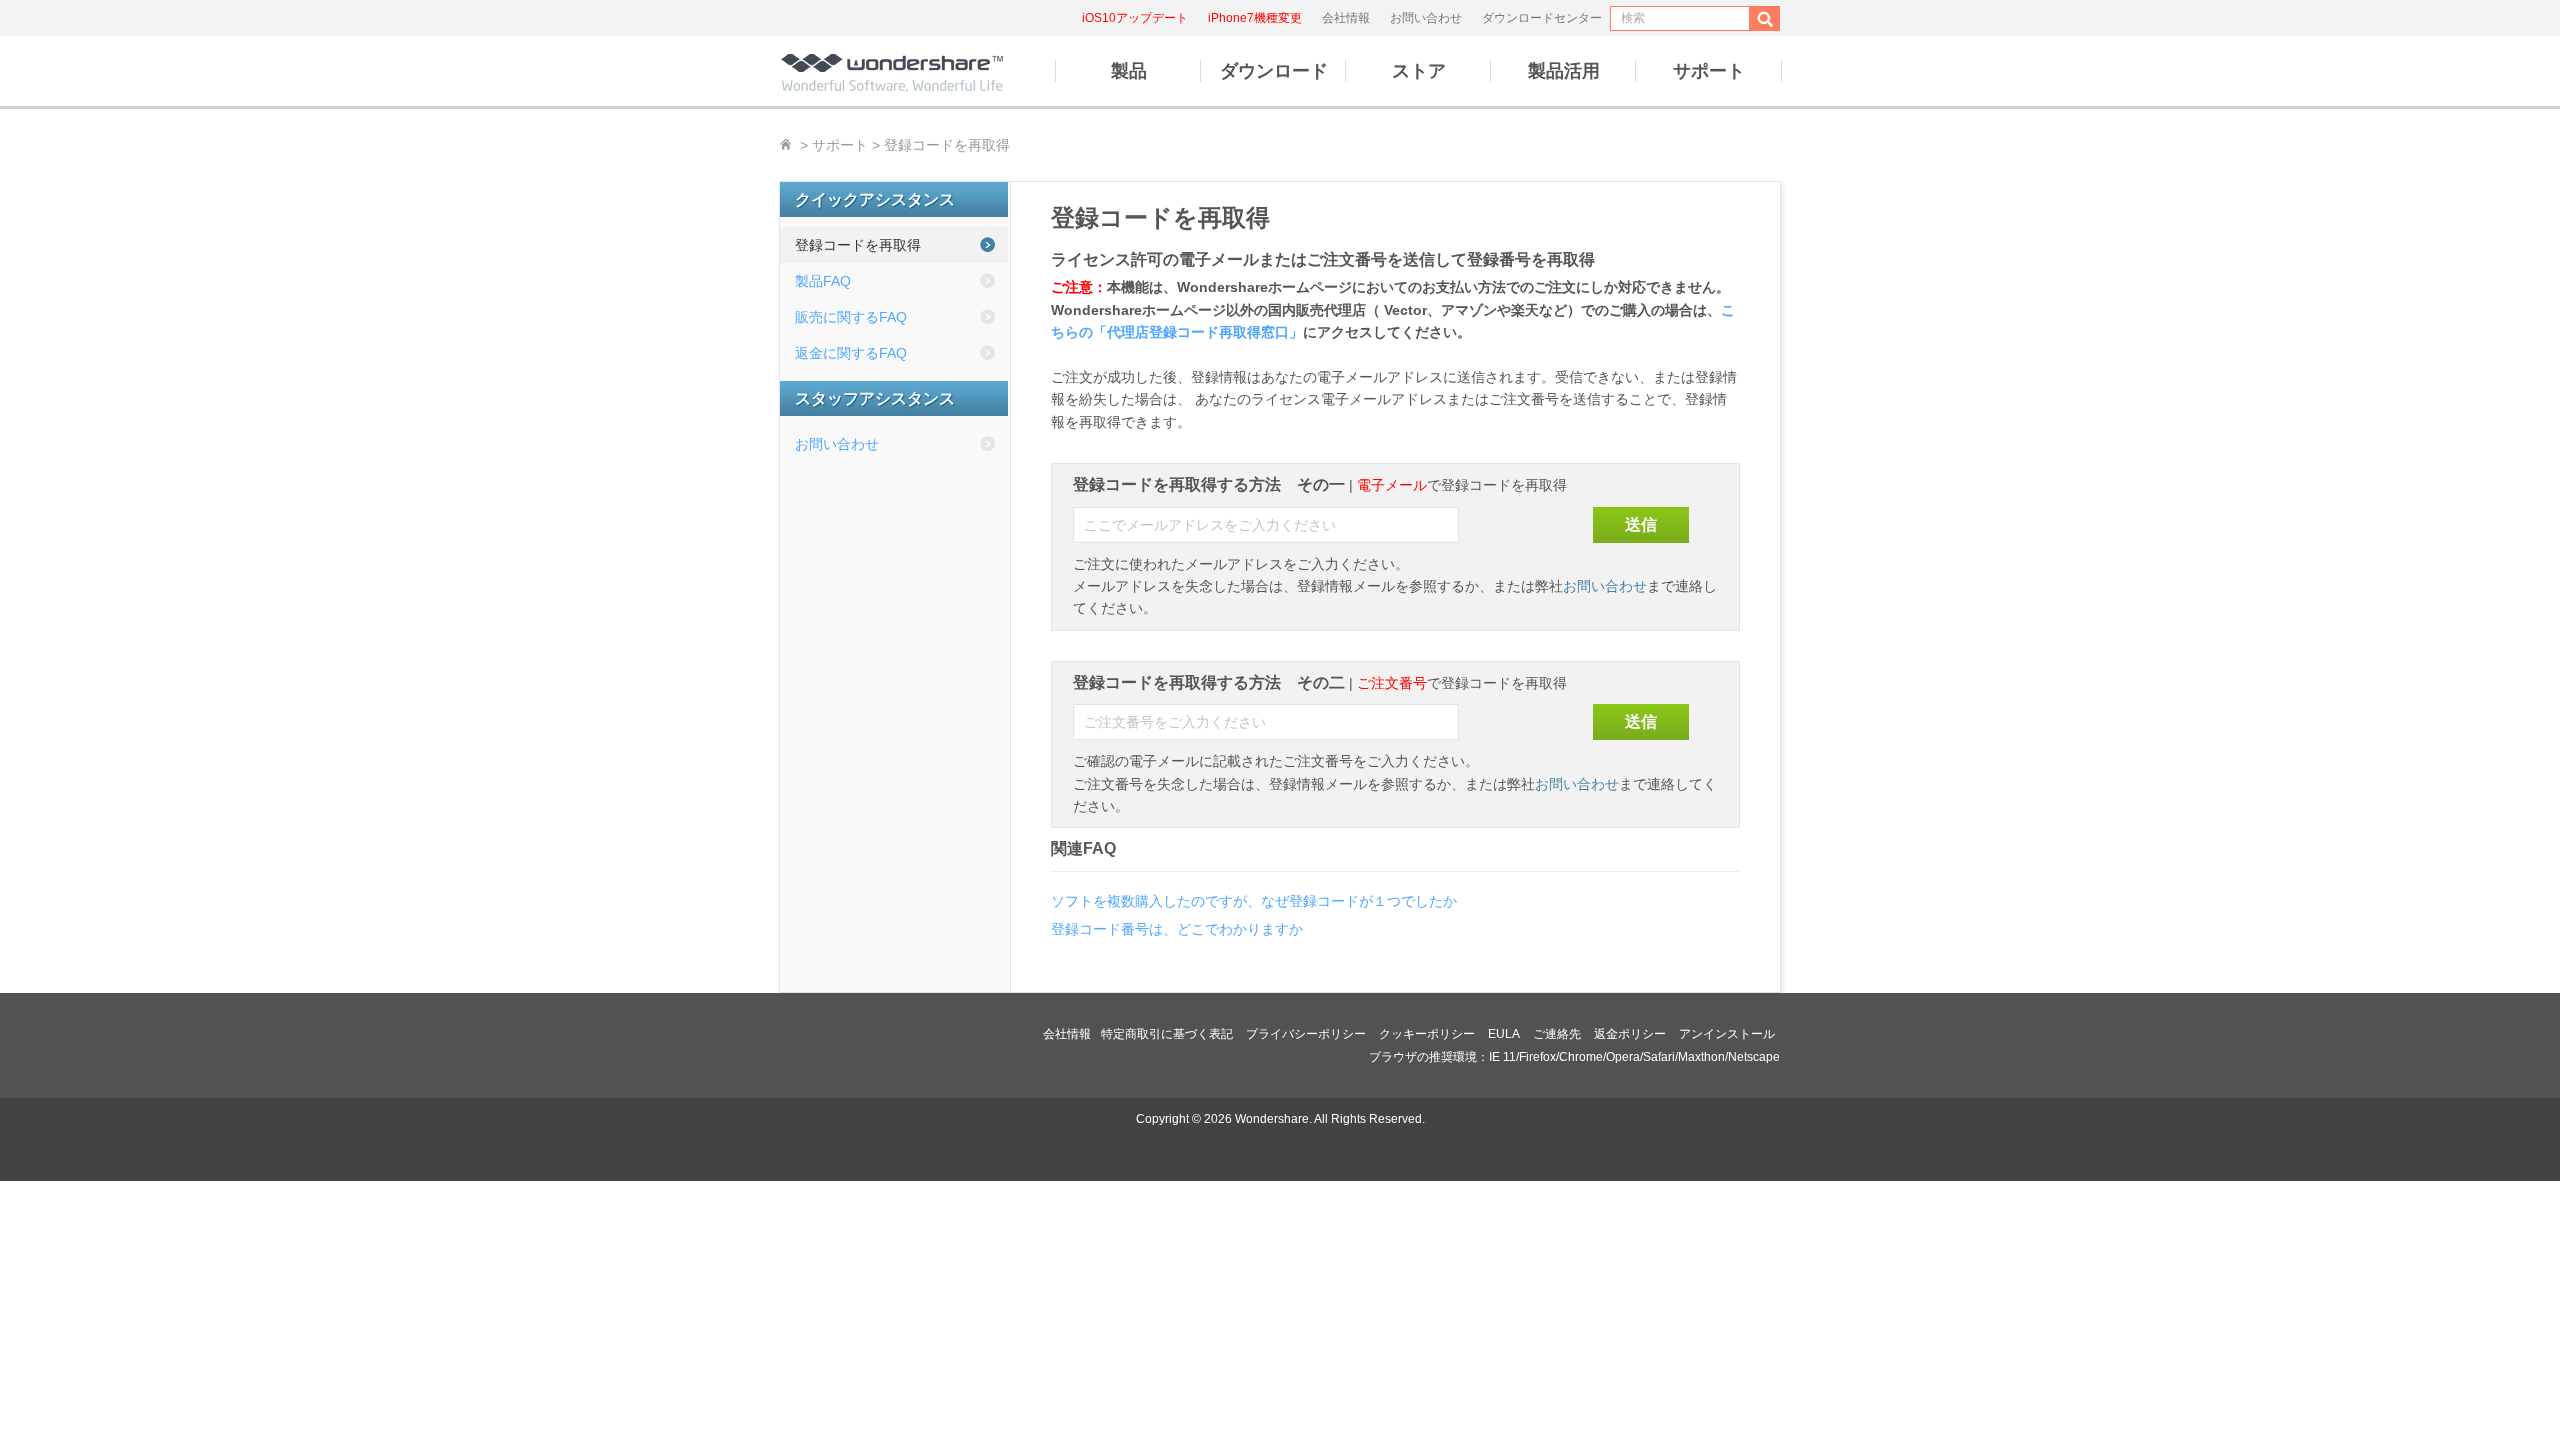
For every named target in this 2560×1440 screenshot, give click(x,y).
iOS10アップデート (1135, 18)
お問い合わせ (1426, 18)
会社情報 (1346, 18)
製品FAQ (823, 281)
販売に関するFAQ (851, 317)
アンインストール (1727, 1034)
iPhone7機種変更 (1255, 18)
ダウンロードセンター (1542, 18)
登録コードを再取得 (858, 245)
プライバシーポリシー (1306, 1034)
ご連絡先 (1557, 1034)
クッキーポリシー (1427, 1034)
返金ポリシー (1630, 1034)
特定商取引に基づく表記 (1167, 1034)
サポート (840, 145)
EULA (1504, 1034)
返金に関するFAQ (851, 353)
